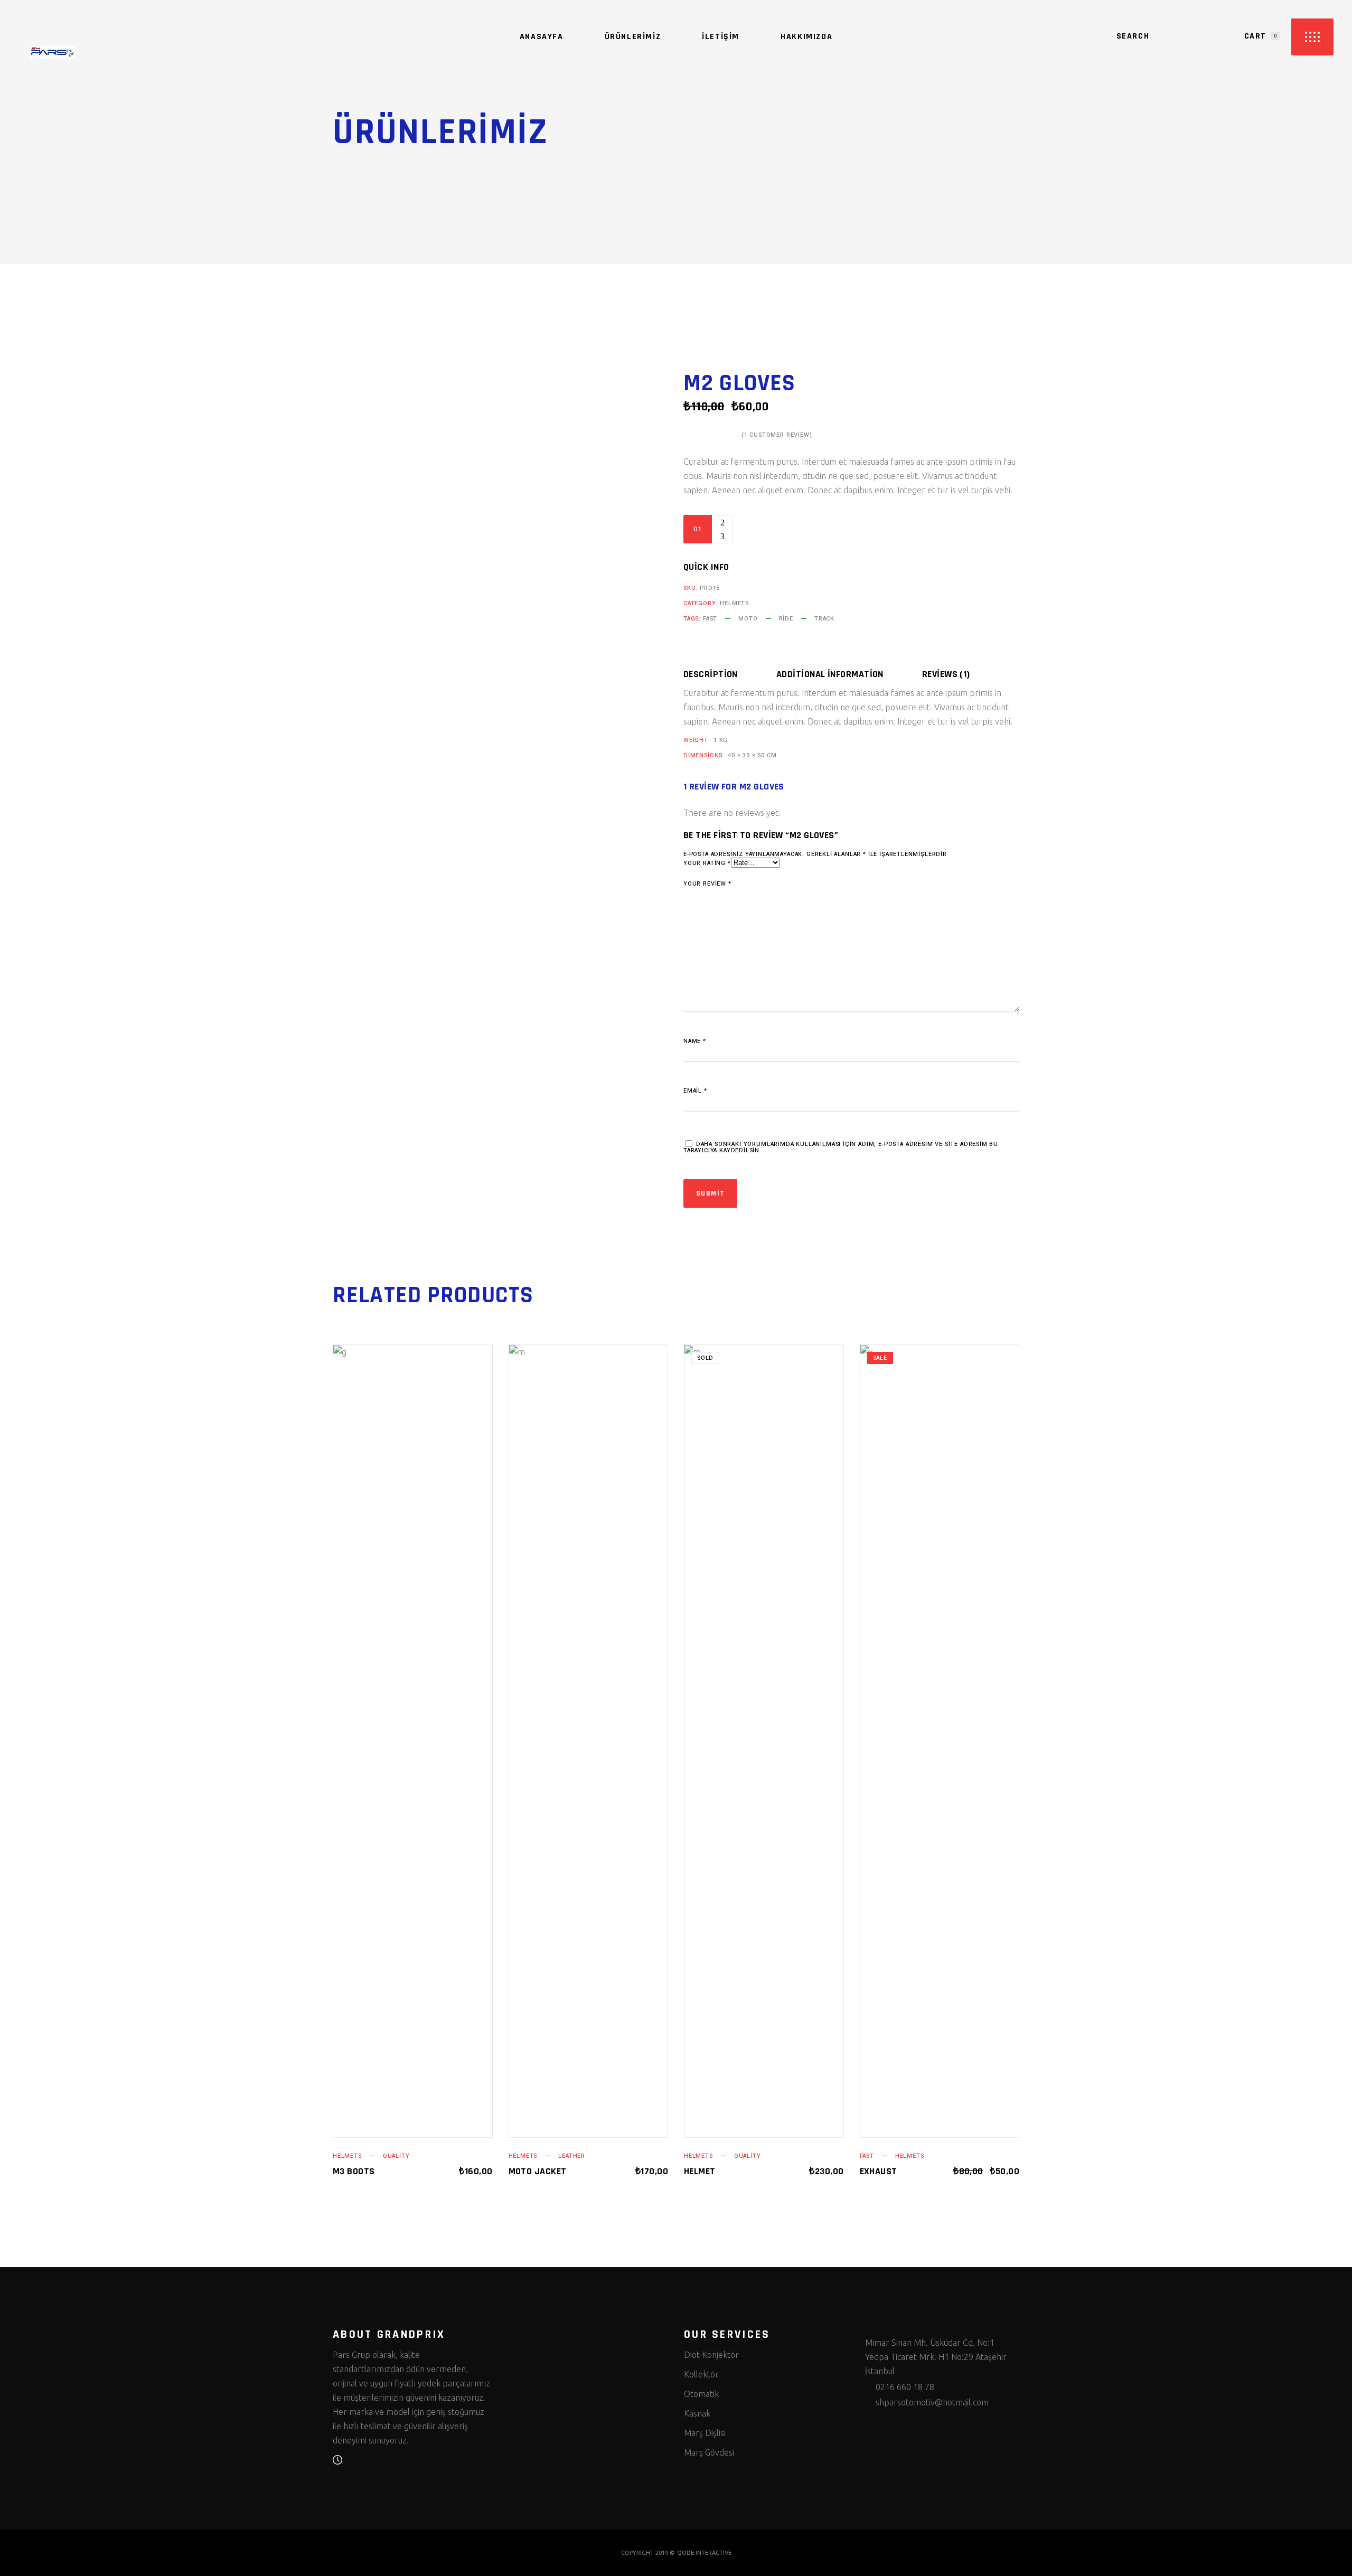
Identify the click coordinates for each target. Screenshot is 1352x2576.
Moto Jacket (538, 2171)
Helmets (734, 603)
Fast (710, 619)
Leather (572, 2156)
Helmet (700, 2171)
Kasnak (697, 2413)
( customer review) (777, 435)
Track (824, 619)
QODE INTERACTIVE (704, 2553)
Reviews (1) (946, 674)
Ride (786, 619)
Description (711, 674)
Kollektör (701, 2374)
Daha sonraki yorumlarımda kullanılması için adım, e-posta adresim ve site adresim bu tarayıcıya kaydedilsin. (841, 1147)
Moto (748, 619)
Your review (707, 884)
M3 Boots (354, 2171)
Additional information (830, 674)
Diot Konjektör (711, 2355)
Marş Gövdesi (709, 2452)
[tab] (729, 674)
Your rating (707, 863)
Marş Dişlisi (705, 2433)
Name (695, 1041)
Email (695, 1091)
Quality (396, 2156)
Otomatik (701, 2394)
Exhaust (879, 2171)
